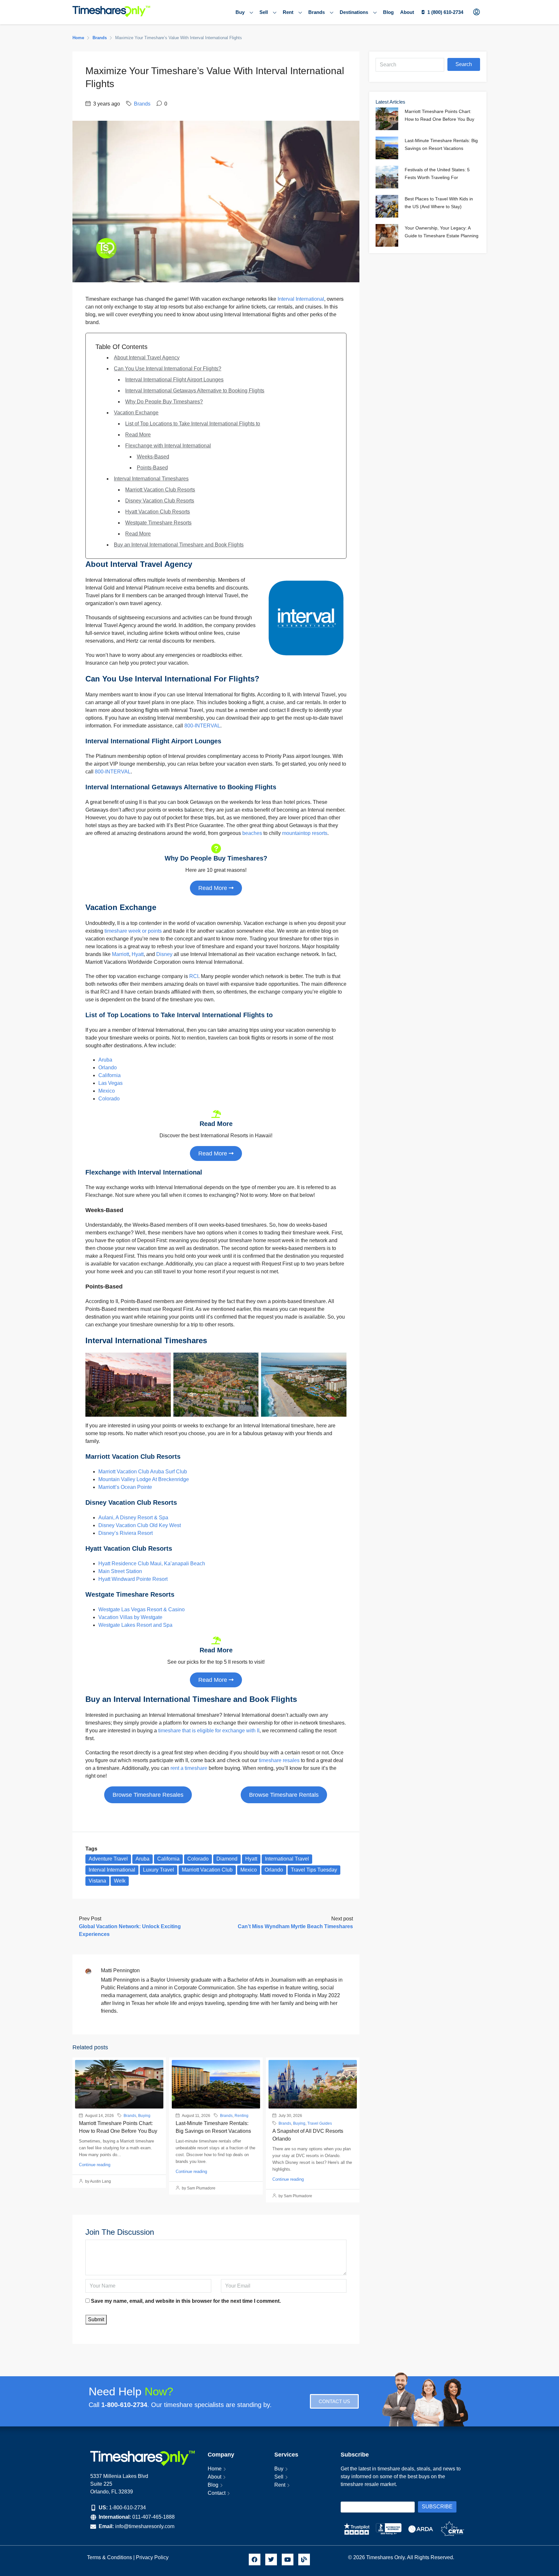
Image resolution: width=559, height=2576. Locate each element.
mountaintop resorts (305, 833)
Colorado (109, 1099)
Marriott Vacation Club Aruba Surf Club (143, 1472)
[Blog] (304, 2559)
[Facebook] (255, 2559)
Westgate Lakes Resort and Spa (135, 1625)
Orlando (108, 1068)
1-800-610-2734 (127, 2508)
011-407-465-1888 (153, 2517)
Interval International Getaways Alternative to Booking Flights (195, 391)
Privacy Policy (153, 2557)
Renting (241, 2116)
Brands (317, 12)
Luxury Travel (159, 1870)
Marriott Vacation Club (207, 1870)
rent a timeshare (189, 1768)
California (110, 1075)
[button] (148, 1795)
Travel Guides (320, 2123)
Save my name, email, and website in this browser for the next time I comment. (186, 2301)
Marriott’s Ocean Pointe (125, 1487)
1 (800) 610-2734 (445, 12)
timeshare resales (279, 1760)
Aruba (105, 1060)
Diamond (227, 1859)
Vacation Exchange (136, 413)
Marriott (121, 954)
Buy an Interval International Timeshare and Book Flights (179, 545)
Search (464, 64)
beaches (252, 833)
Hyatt (138, 954)
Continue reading (95, 2165)
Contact (217, 2493)
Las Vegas (110, 1083)
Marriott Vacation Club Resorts (160, 490)
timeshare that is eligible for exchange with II (209, 1731)
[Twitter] (271, 2559)
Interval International (301, 299)
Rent (288, 12)
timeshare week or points (133, 931)
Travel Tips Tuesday (314, 1870)
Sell (264, 12)
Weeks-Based (153, 457)
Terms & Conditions (110, 2557)
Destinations (354, 12)
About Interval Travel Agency (147, 358)
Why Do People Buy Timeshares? (164, 402)
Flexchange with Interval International (168, 446)
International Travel (287, 1859)
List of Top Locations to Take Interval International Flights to (193, 424)
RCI (194, 976)
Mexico (107, 1091)
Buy (240, 12)
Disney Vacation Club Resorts (160, 501)
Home (215, 2469)
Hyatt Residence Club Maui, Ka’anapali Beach (152, 1564)
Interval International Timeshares (151, 479)
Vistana (97, 1881)
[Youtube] (288, 2559)
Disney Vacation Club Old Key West (140, 1525)
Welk (120, 1881)
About (407, 12)
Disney (164, 954)
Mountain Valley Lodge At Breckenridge (144, 1479)
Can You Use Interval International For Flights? (168, 369)
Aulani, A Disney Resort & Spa (133, 1518)
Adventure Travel (108, 1859)
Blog (388, 12)
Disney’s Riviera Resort (126, 1533)
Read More (138, 435)
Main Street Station (120, 1571)
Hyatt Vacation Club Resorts (158, 512)
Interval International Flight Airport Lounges (174, 380)
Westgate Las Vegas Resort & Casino (142, 1609)
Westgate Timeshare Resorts (158, 523)
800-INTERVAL (202, 726)
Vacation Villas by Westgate (130, 1617)
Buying (144, 2116)
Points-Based (152, 468)
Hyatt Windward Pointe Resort (133, 1579)
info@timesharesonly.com (145, 2526)
